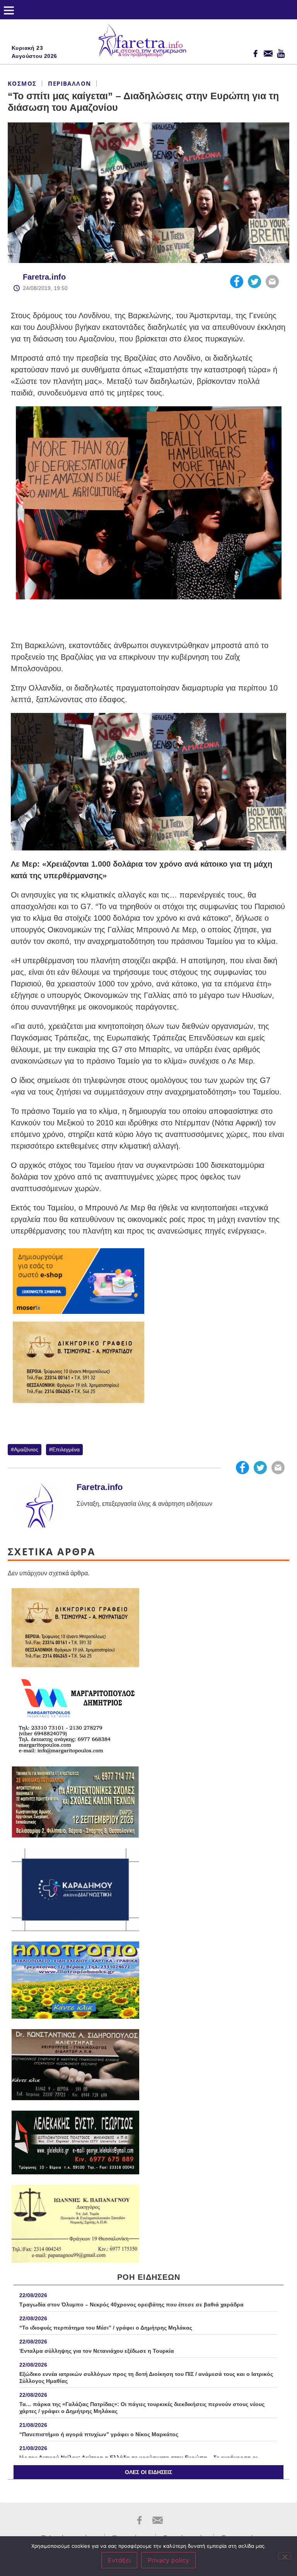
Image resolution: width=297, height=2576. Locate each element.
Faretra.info (44, 277)
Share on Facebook (237, 282)
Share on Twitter (254, 282)
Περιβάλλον (69, 83)
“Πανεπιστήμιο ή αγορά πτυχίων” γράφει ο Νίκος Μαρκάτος (99, 2434)
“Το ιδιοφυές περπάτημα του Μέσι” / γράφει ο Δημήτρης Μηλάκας (106, 2328)
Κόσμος (22, 83)
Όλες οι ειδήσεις (148, 2472)
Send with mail (272, 282)
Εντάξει (119, 2560)
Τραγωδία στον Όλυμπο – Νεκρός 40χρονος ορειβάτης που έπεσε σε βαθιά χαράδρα (131, 2304)
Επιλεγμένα (66, 1449)
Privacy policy (168, 2560)
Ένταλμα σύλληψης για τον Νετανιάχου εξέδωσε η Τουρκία (97, 2351)
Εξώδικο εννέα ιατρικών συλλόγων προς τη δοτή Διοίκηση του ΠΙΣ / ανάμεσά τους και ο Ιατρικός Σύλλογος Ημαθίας (146, 2377)
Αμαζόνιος (26, 1449)
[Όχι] (285, 2556)
